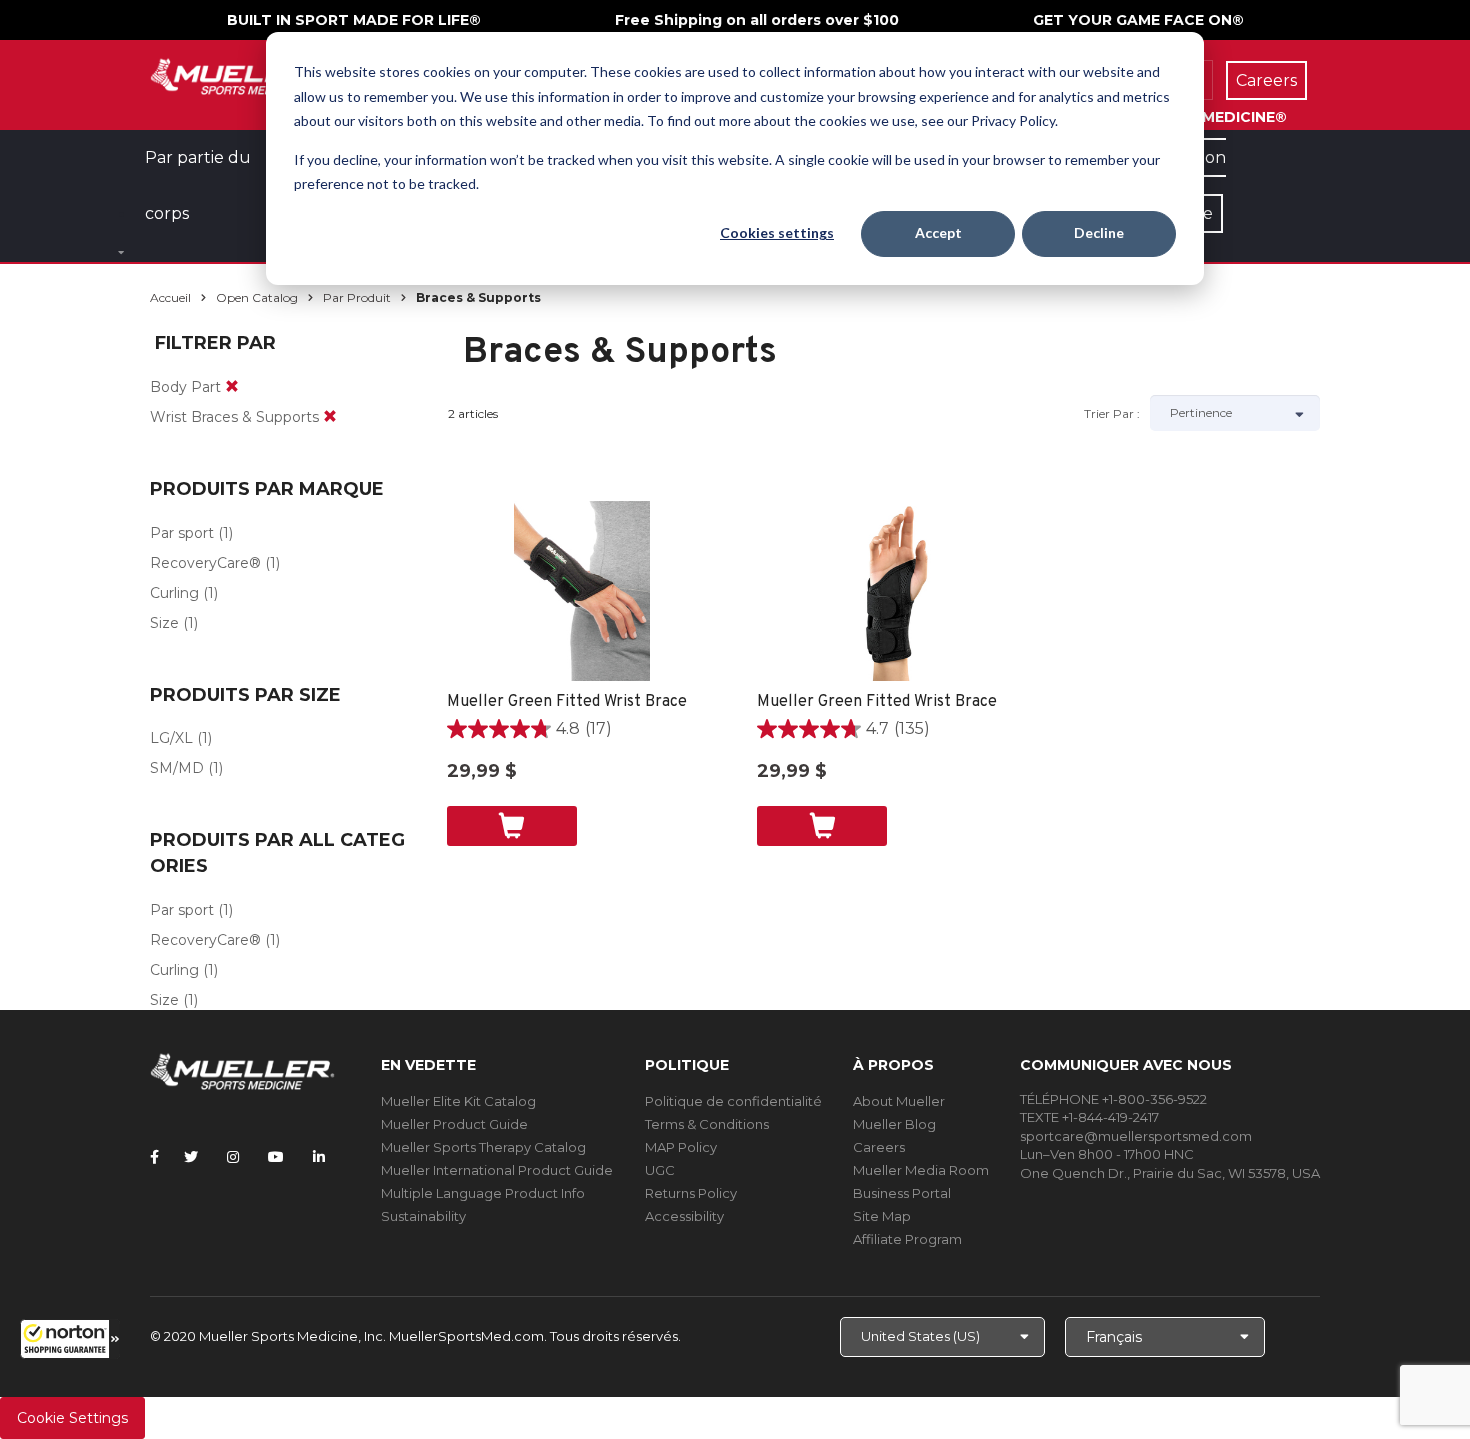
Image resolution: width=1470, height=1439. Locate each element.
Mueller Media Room (921, 1170)
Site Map (882, 1216)
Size (164, 623)
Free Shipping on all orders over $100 (757, 20)
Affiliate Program (907, 1239)
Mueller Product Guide (454, 1124)
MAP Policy (681, 1147)
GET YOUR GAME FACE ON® (1138, 20)
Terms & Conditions (707, 1124)
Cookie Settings (72, 1418)
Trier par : (1112, 413)
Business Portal (902, 1193)
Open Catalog (257, 297)
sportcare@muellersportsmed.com (1136, 1136)
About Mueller (899, 1101)
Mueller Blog (894, 1124)
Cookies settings (777, 232)
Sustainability (423, 1216)
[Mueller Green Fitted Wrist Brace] (582, 591)
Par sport (182, 533)
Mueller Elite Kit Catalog (458, 1101)
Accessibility (684, 1216)
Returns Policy (691, 1193)
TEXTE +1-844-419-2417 (1089, 1117)
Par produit (357, 297)
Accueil (170, 297)
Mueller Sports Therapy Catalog (483, 1147)
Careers (879, 1147)
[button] (70, 1339)
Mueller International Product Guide (497, 1170)
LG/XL (171, 738)
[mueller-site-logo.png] (242, 74)
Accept (938, 232)
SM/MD (177, 768)
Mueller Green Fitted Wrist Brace (567, 702)
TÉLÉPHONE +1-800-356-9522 (1113, 1099)
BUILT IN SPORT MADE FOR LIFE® (354, 20)
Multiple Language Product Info (483, 1193)
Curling (174, 593)
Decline (1099, 232)
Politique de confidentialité (733, 1101)
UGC (660, 1170)
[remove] (232, 387)
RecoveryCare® (205, 563)
